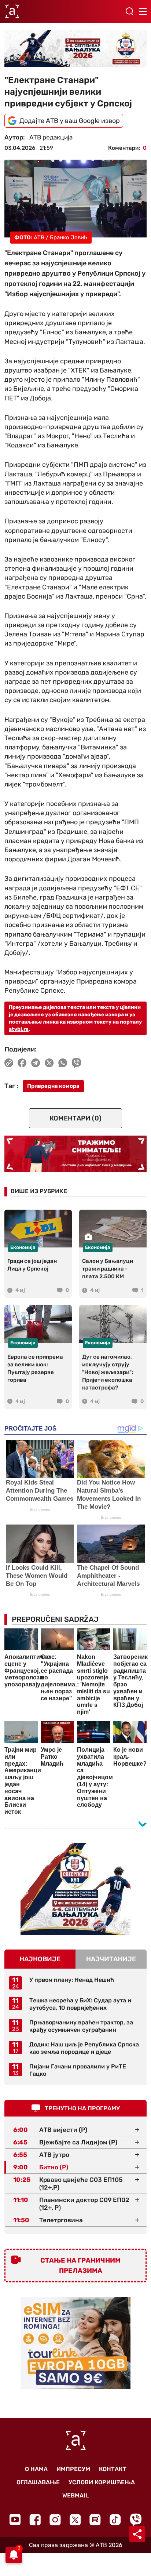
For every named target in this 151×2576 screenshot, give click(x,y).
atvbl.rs (19, 1029)
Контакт (113, 2469)
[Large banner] (75, 48)
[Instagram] (55, 2520)
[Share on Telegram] (36, 1063)
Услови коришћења (102, 2482)
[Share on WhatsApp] (63, 1063)
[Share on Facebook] (22, 1063)
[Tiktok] (115, 2520)
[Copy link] (9, 1063)
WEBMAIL (75, 2495)
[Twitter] (75, 2520)
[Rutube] (95, 2520)
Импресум (73, 2469)
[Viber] (136, 2520)
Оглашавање (38, 2482)
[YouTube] (15, 2519)
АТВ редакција (51, 137)
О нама (36, 2469)
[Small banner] (75, 1889)
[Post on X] (49, 1063)
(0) (75, 1118)
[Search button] (129, 11)
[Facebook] (35, 2520)
